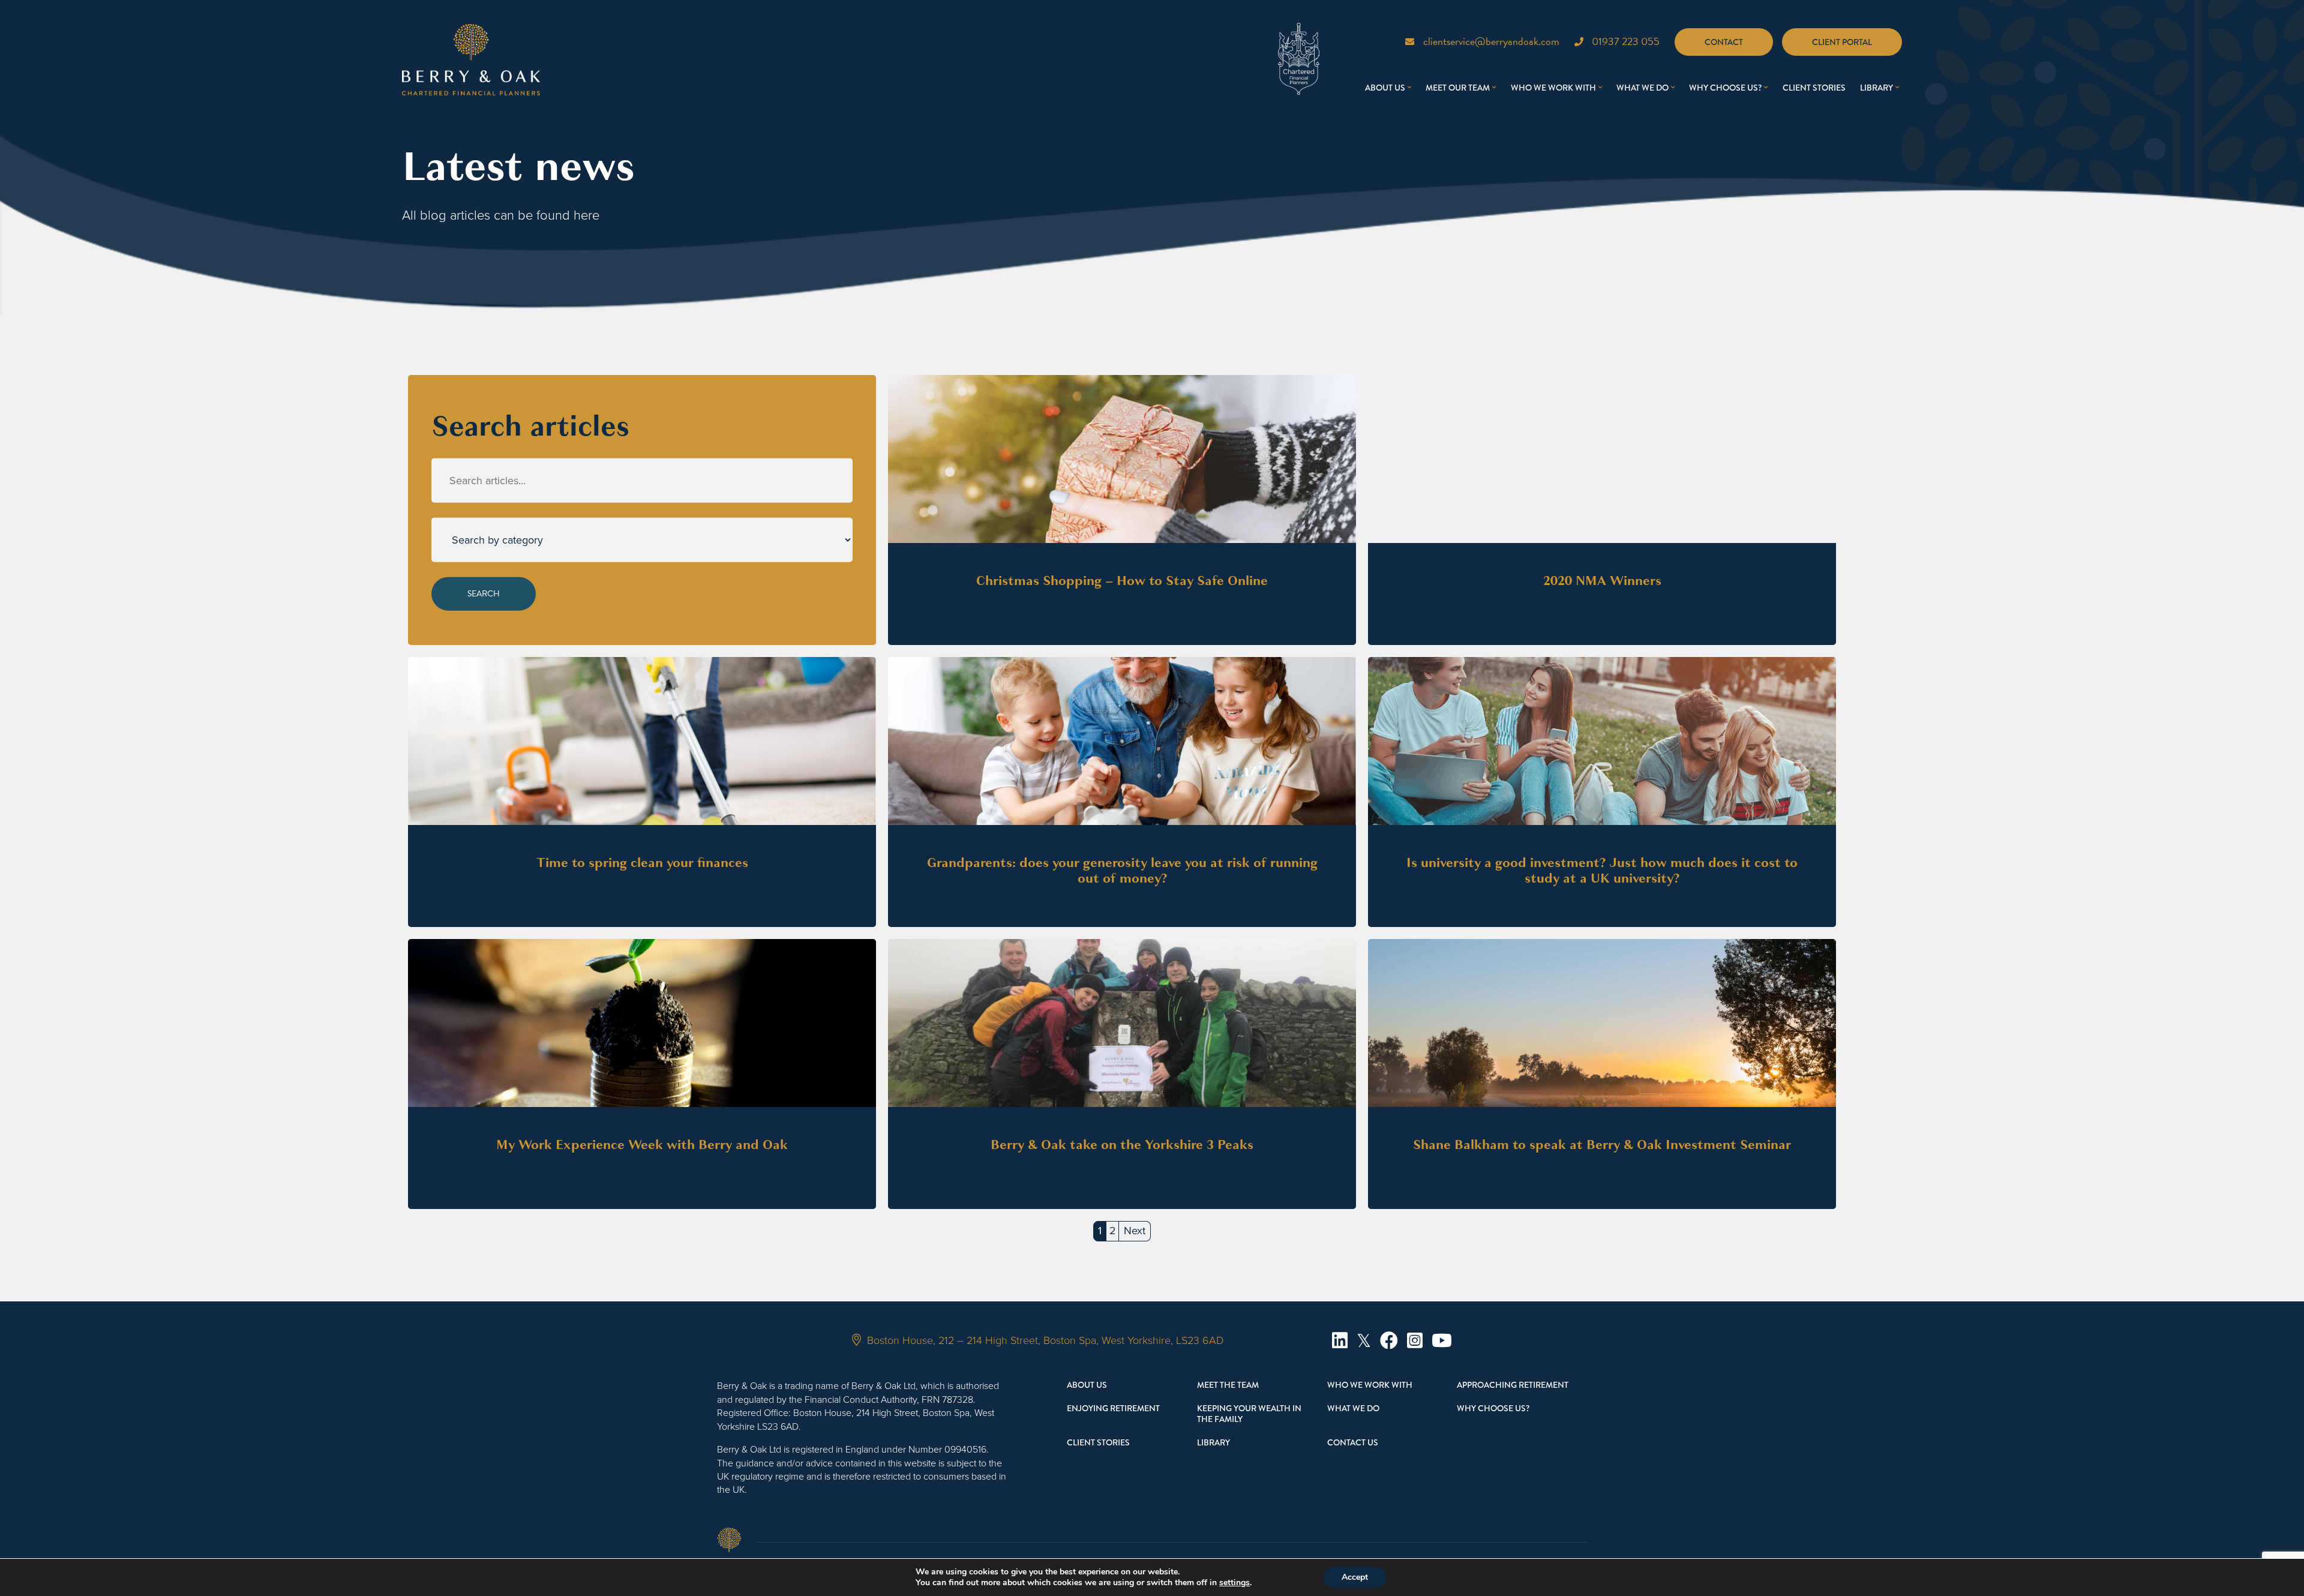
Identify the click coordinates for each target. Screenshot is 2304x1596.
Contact (1724, 42)
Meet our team (1458, 88)
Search (484, 594)
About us (1385, 88)
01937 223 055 (1626, 41)
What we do (1642, 88)
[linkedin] (1340, 1341)
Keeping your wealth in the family (1249, 1414)
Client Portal (1842, 42)
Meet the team (1228, 1385)
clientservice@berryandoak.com (1491, 41)
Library (1876, 88)
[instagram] (1415, 1341)
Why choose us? (1725, 88)
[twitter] (1364, 1341)
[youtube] (1442, 1341)
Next (1135, 1231)
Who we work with (1553, 88)
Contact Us (1353, 1442)
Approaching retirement (1513, 1385)
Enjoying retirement (1113, 1408)
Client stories (1814, 88)
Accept (1355, 1577)
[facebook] (1389, 1341)
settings (1234, 1583)
